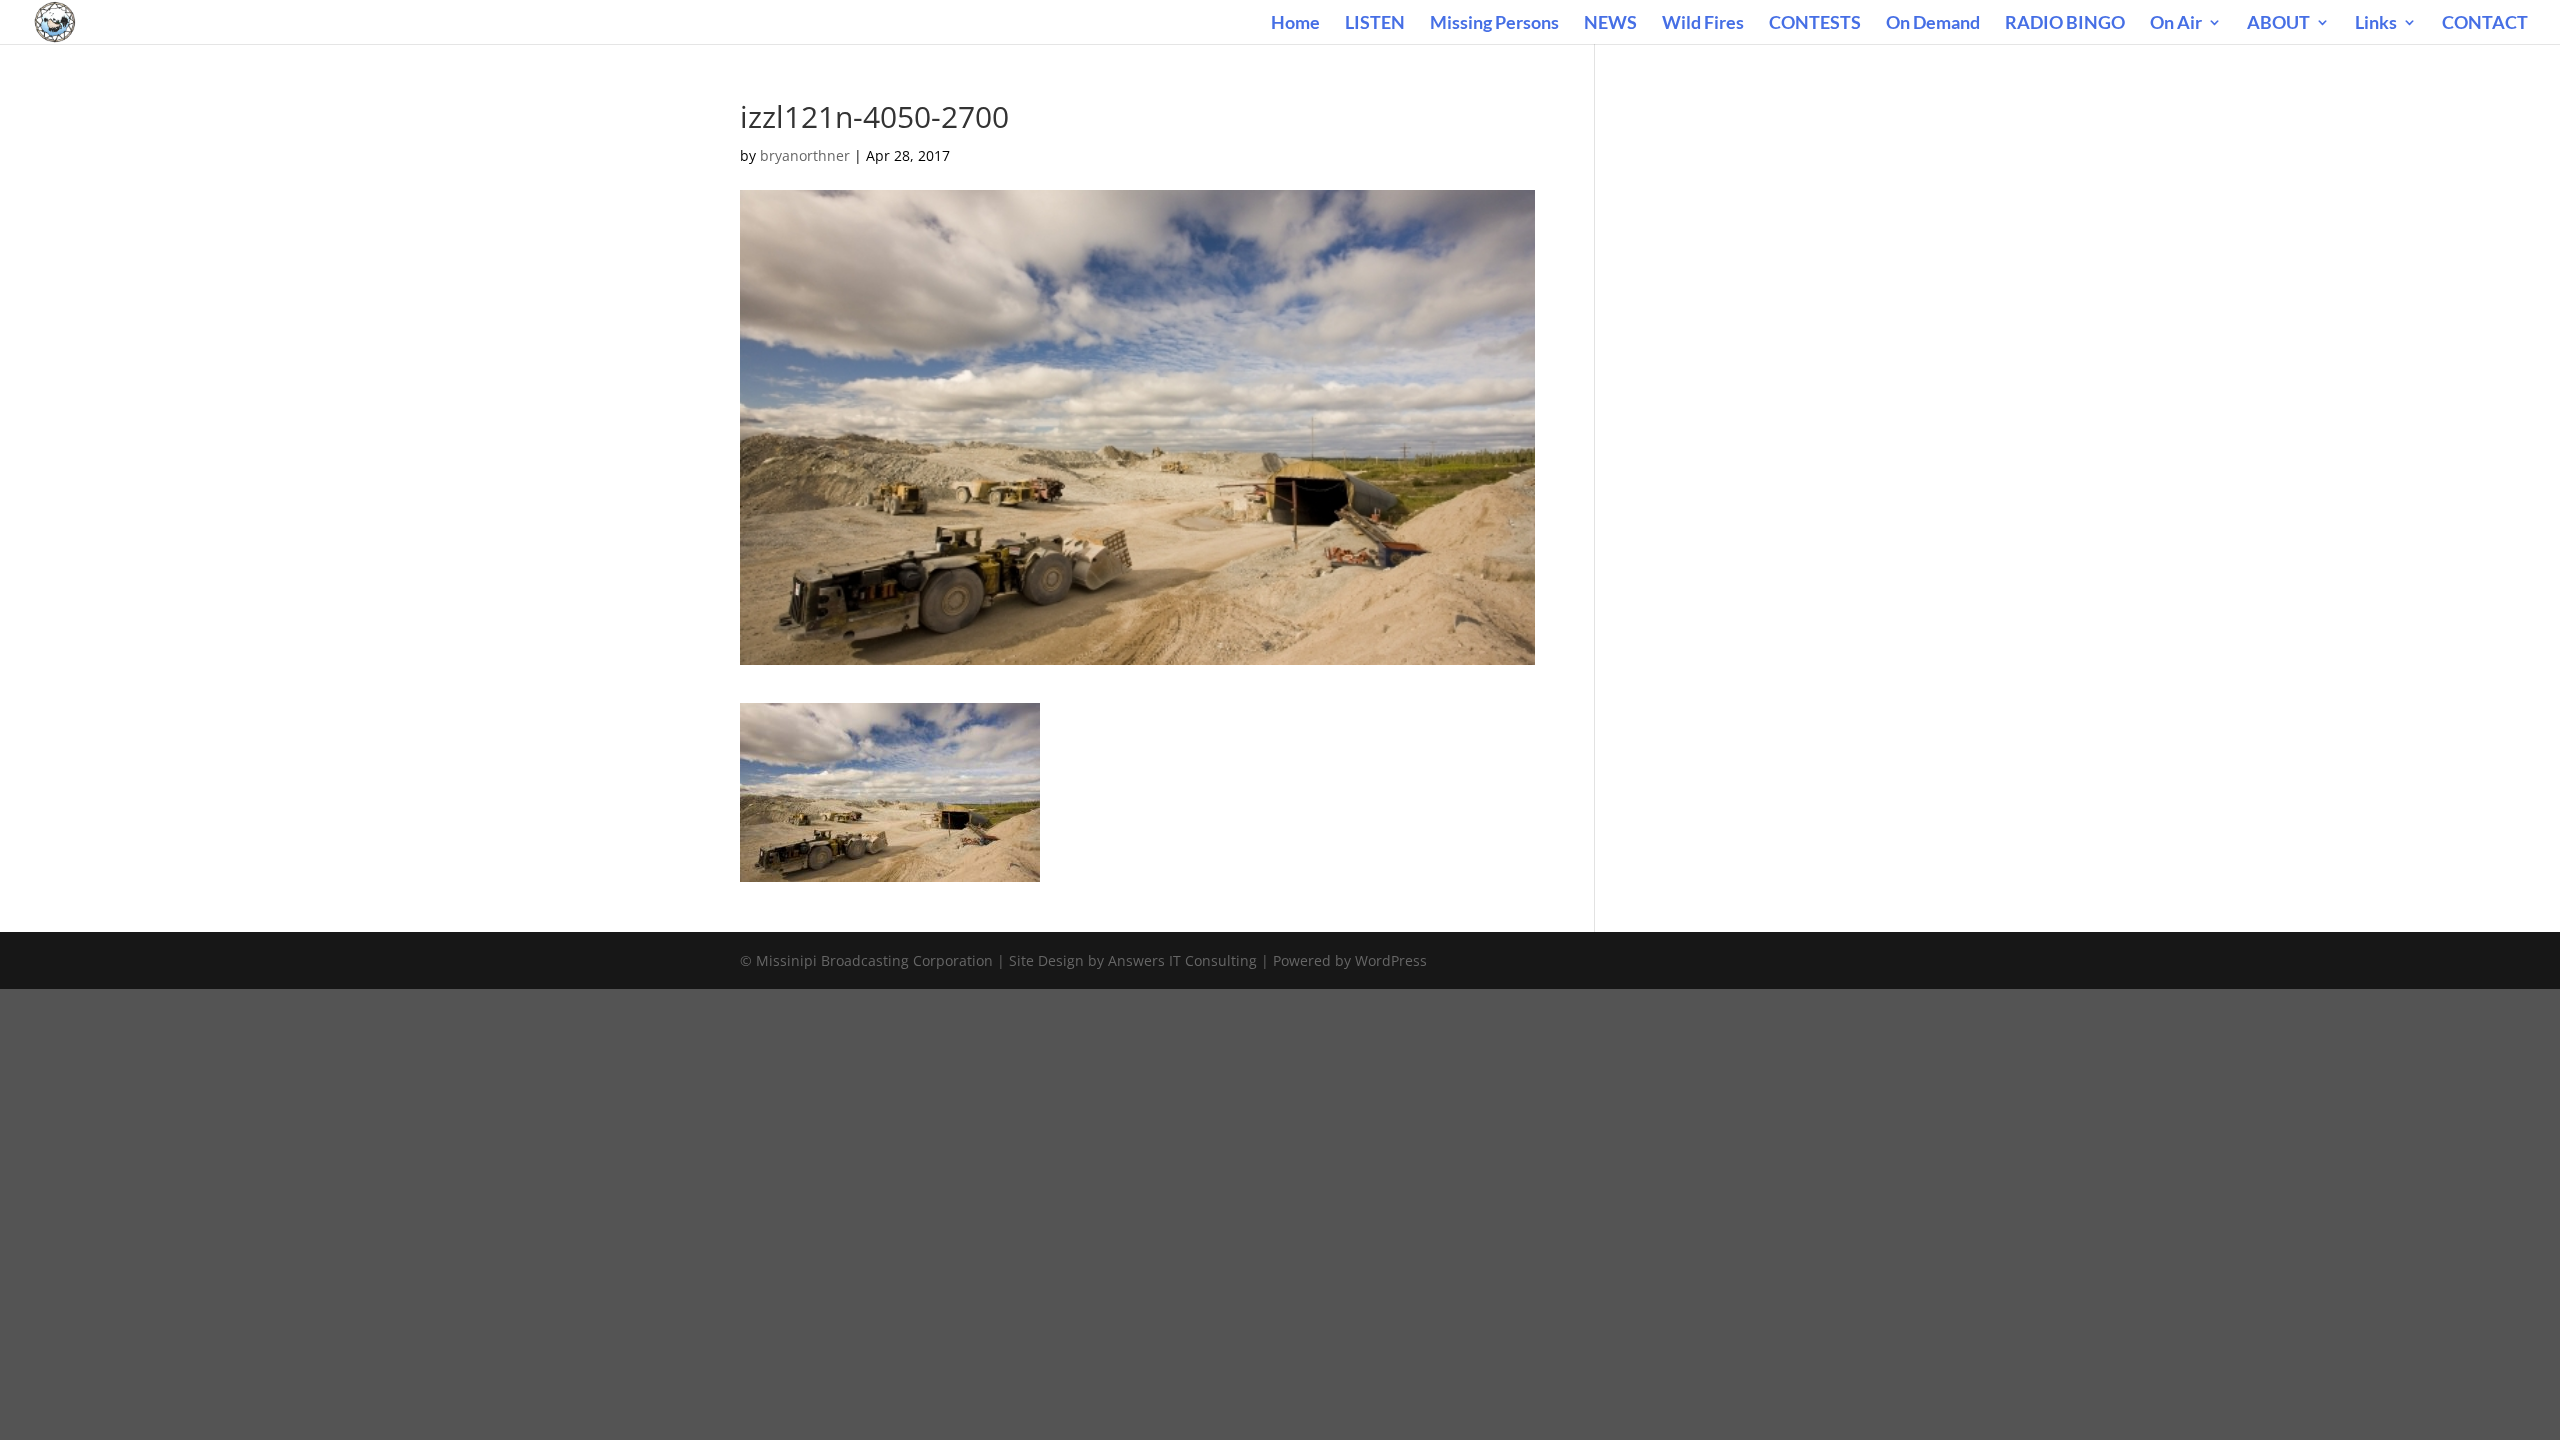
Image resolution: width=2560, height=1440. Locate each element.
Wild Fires (1703, 24)
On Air (2176, 24)
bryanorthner (805, 155)
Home (1295, 24)
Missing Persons (1494, 24)
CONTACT (2485, 24)
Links (2376, 24)
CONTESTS (1815, 24)
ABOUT (2278, 24)
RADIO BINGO (2065, 24)
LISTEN (1375, 24)
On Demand (1933, 24)
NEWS (1610, 24)
